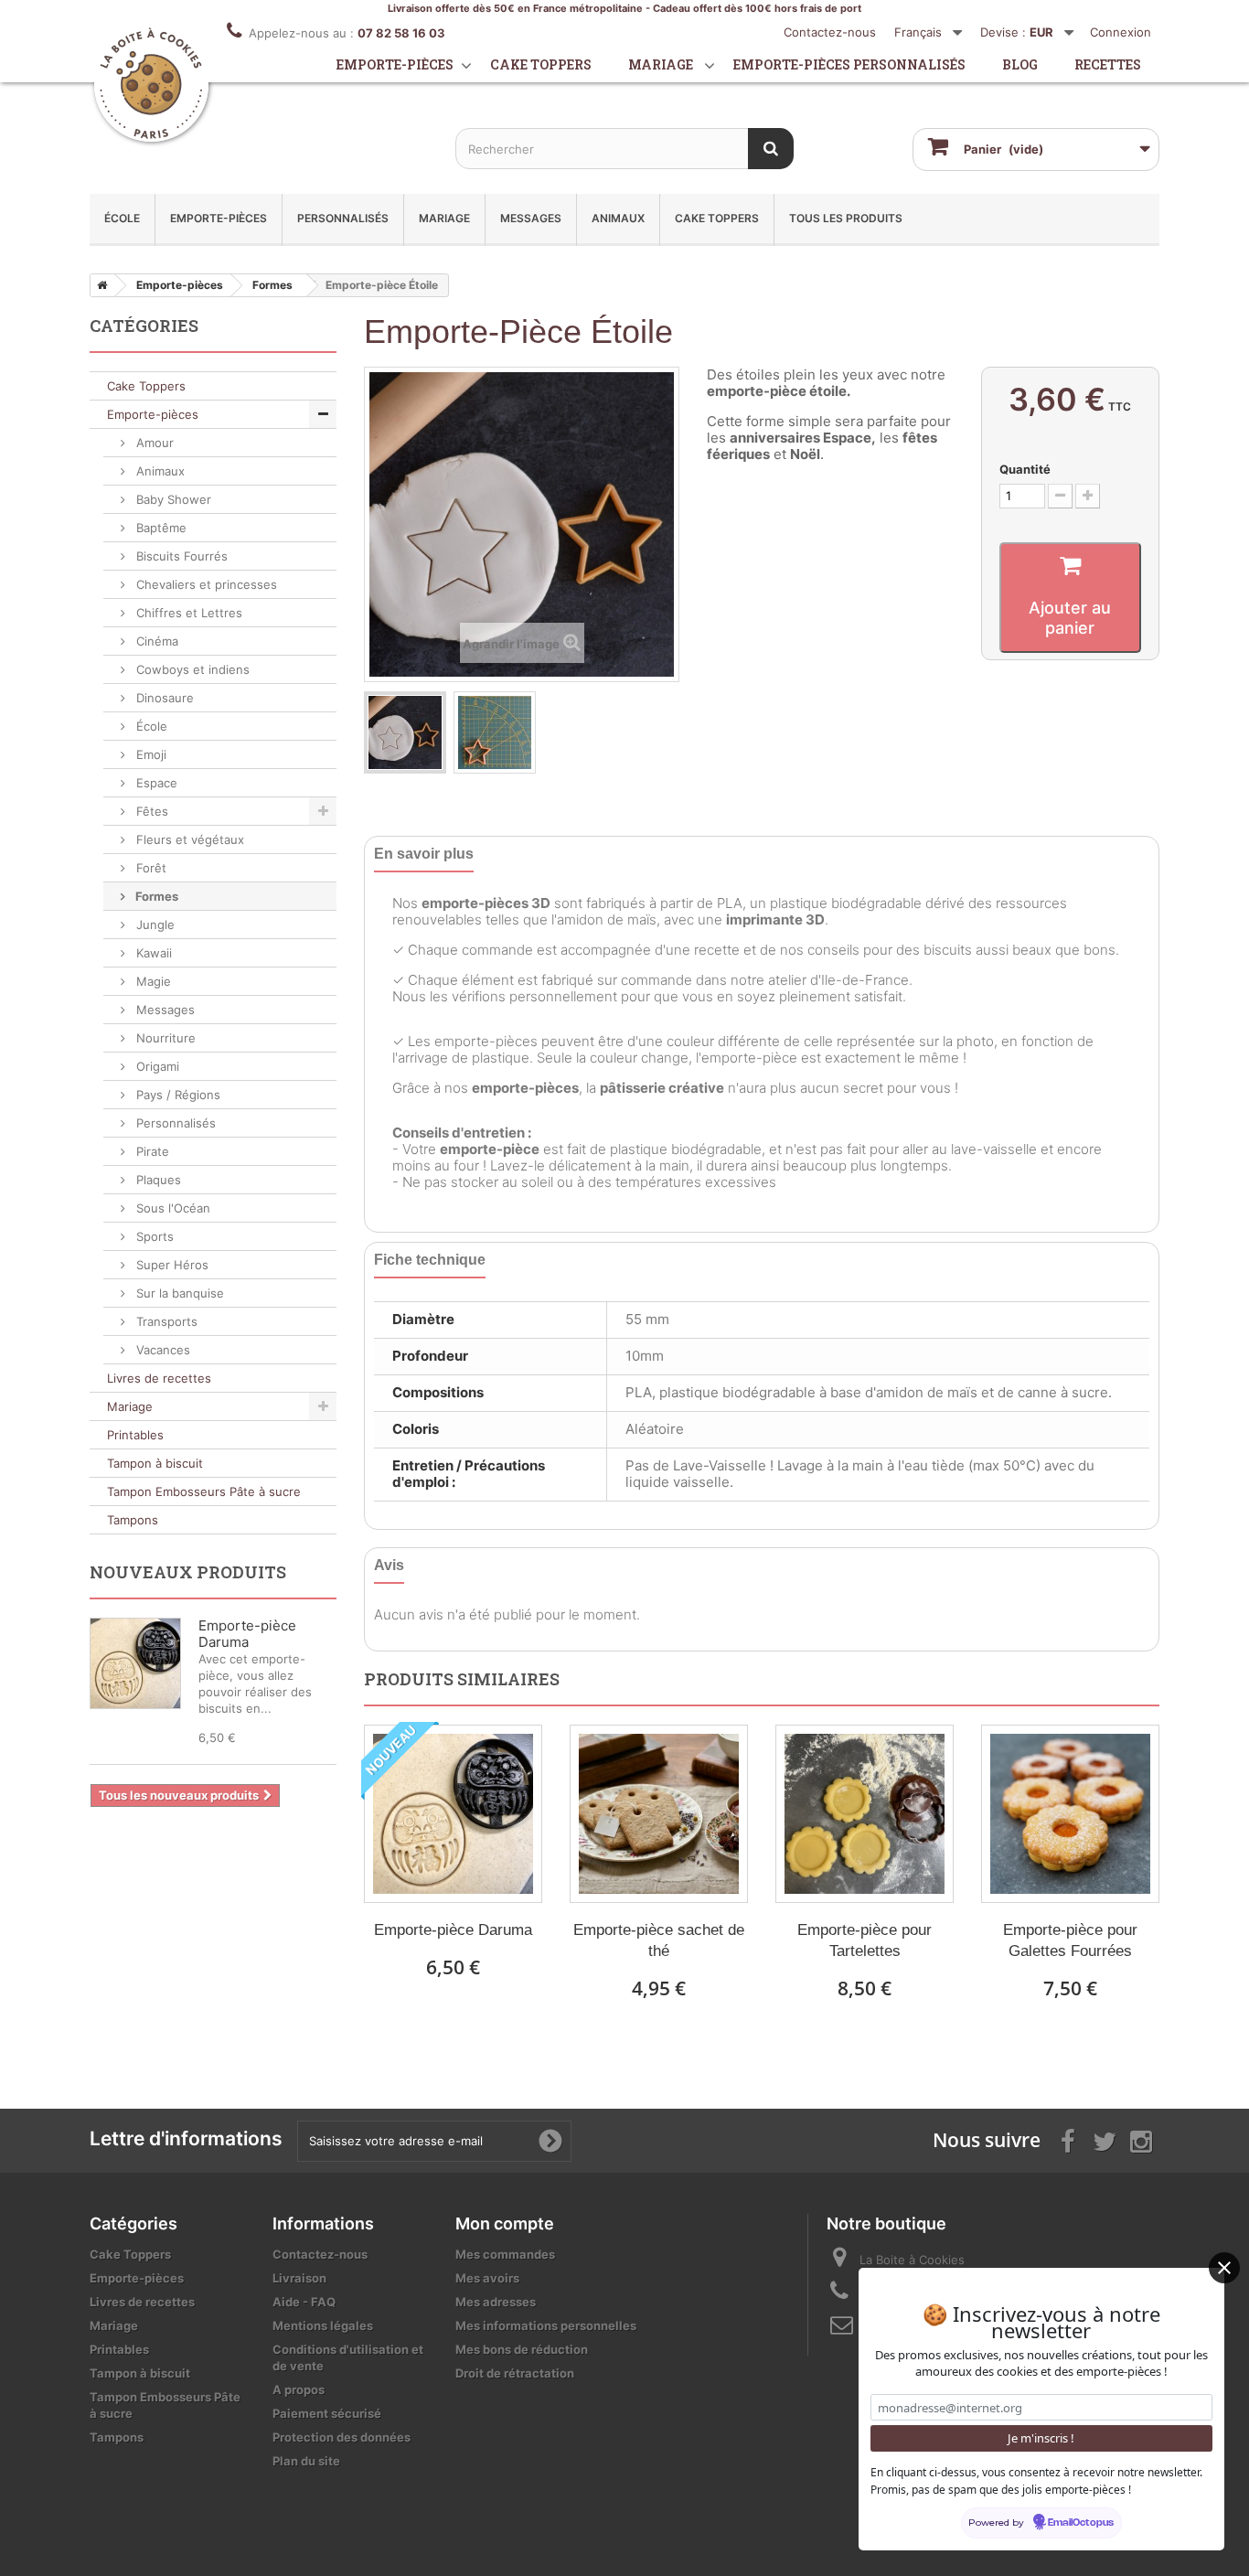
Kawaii (152, 953)
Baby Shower (172, 499)
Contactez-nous (830, 32)
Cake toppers (541, 64)
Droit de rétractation (515, 2373)
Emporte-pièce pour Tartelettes (865, 1940)
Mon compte (505, 2223)
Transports (165, 1321)
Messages (531, 218)
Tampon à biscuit (155, 1463)
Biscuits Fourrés (180, 556)
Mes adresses (496, 2302)
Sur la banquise (178, 1293)
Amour (153, 443)
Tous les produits (846, 218)
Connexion (1121, 32)
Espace (155, 783)
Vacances (161, 1350)
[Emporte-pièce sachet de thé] (659, 1814)
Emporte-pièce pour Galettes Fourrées (1070, 1940)
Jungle (154, 925)
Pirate (151, 1151)
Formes (155, 896)
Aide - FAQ (304, 2302)
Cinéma (155, 641)
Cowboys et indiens (191, 669)
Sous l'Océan (171, 1208)
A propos (299, 2389)
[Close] (1224, 2268)
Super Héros (171, 1265)
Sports (153, 1236)
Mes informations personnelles (546, 2325)
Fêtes (150, 811)
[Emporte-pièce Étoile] (405, 732)
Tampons (133, 1520)
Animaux (618, 218)
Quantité (1025, 469)
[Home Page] (99, 285)
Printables (135, 1435)
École (122, 218)
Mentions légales (323, 2325)
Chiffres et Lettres (187, 613)
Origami (156, 1066)
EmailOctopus (1081, 2523)
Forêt (149, 868)
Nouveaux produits (188, 1572)
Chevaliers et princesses (205, 584)
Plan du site (306, 2461)
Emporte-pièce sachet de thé (659, 1940)
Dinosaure (163, 698)
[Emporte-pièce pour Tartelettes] (865, 1814)
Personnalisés (343, 218)
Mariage (661, 64)
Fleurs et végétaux (188, 839)
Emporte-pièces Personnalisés (849, 64)
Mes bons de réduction (522, 2349)
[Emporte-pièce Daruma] (453, 1814)
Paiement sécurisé (327, 2413)
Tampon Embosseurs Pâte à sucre (204, 1491)
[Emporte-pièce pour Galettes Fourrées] (1070, 1814)
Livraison (299, 2278)
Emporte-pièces (395, 64)
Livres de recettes (159, 1378)
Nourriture (164, 1038)
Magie (152, 981)
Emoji (149, 754)
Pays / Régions (176, 1095)
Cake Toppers (717, 218)
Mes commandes (505, 2254)
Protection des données (342, 2437)
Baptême (160, 528)
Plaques (157, 1180)
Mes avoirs (487, 2278)
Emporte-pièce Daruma (453, 1930)
